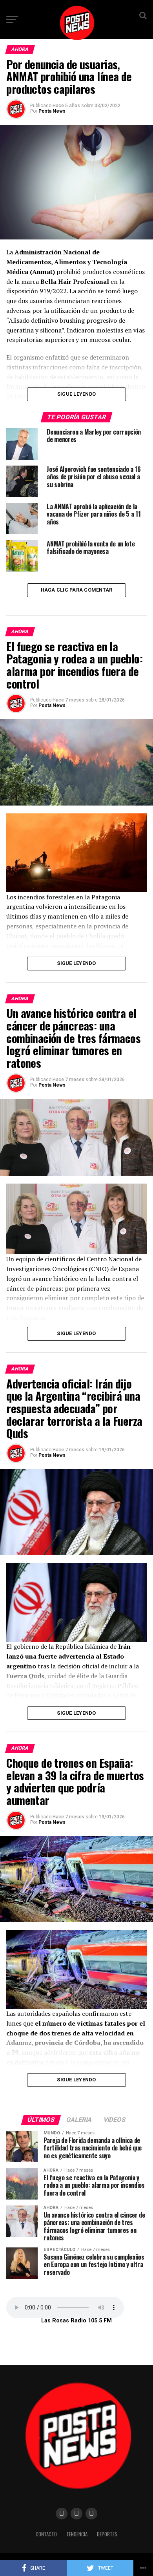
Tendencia (77, 2534)
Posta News (52, 111)
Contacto (46, 2534)
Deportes (107, 2534)
